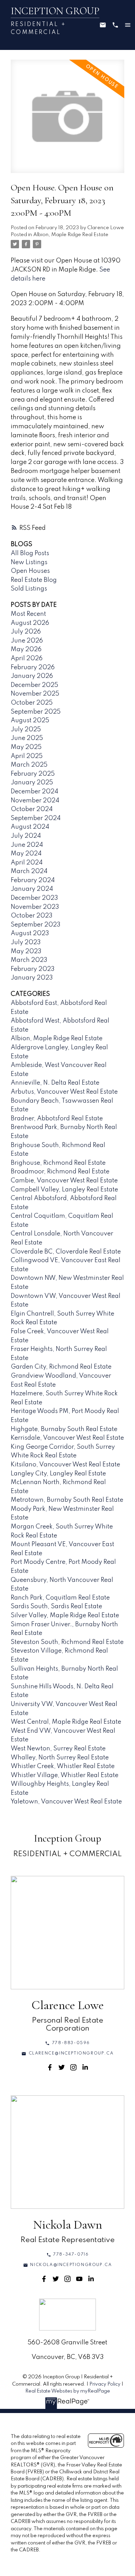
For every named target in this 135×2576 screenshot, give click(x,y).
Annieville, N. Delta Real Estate (55, 1083)
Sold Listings (29, 589)
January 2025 (32, 783)
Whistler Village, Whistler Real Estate (65, 1775)
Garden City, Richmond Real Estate (61, 1367)
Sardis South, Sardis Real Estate (56, 1606)
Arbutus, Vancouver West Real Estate (64, 1092)
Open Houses (30, 571)
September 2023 (36, 925)
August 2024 (30, 827)
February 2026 (33, 667)
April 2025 (27, 756)
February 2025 (33, 774)
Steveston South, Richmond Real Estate (67, 1642)
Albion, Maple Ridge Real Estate (71, 235)
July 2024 (26, 836)
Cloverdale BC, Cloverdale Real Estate (66, 1252)
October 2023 (32, 916)
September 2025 (36, 712)
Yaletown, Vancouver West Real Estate (66, 1802)
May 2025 (26, 747)
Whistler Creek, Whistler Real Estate (63, 1766)
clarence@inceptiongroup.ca (71, 2053)
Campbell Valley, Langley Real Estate (64, 1190)
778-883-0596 (71, 2043)
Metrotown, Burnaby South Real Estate (67, 1500)
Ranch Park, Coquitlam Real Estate (60, 1598)
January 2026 (32, 676)
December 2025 (34, 685)
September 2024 (36, 818)
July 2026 (26, 632)
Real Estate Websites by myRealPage (68, 2391)
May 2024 (26, 854)
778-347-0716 (71, 2255)
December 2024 (34, 792)
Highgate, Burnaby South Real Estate (64, 1429)
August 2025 (30, 721)
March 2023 (29, 960)
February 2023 (33, 969)
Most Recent (28, 614)
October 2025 (32, 703)
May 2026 (26, 649)
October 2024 (32, 809)
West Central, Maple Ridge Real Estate (66, 1722)
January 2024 (32, 889)
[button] (67, 2043)
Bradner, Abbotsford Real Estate (57, 1119)
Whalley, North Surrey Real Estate (60, 1758)
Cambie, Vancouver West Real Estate (64, 1181)
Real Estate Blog (34, 580)
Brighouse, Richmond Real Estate (58, 1163)
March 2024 (29, 871)
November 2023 (35, 907)
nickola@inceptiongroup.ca (71, 2265)
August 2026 (30, 623)
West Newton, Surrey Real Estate (58, 1749)
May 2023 (26, 951)
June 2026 (27, 641)
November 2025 (35, 694)
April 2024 (27, 863)
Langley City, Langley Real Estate (58, 1474)
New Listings (29, 562)
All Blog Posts (30, 553)
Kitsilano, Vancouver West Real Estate (65, 1465)
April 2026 (27, 658)
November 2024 (35, 801)
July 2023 (26, 942)
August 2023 (30, 933)
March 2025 (29, 765)
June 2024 (27, 845)
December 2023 (34, 898)
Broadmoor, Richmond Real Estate (60, 1172)
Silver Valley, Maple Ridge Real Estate (65, 1616)
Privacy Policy (105, 2384)
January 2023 (32, 978)
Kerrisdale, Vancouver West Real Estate (67, 1438)
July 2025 (26, 730)
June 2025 (27, 738)
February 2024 (33, 880)
